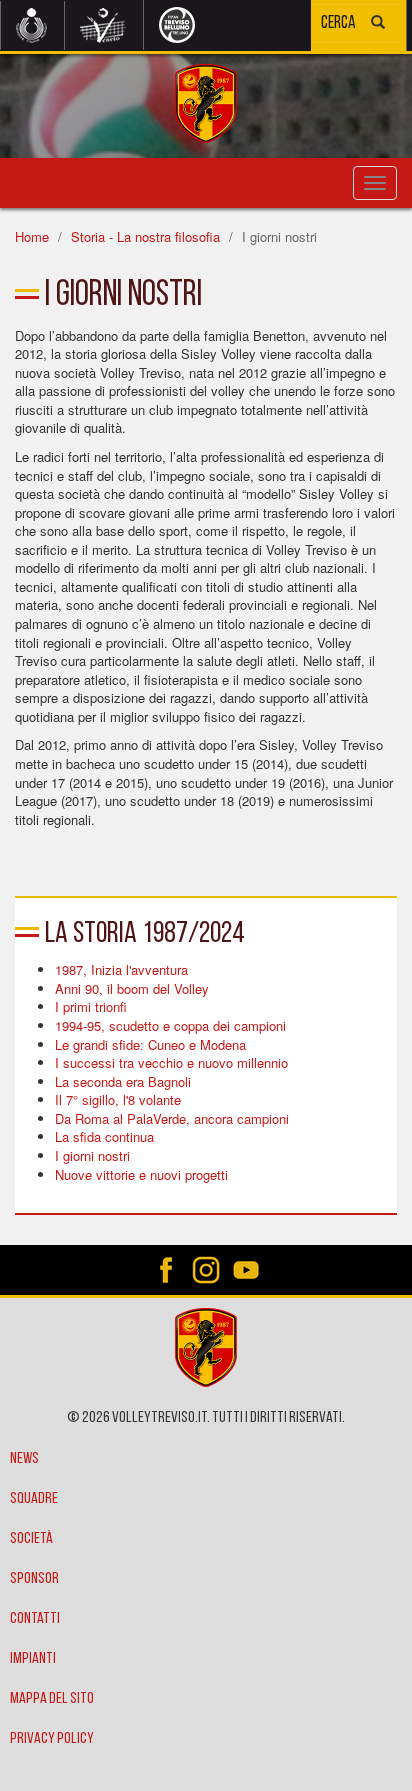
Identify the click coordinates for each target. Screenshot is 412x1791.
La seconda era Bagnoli (123, 1081)
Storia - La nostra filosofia (145, 236)
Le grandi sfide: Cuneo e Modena (150, 1044)
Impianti (33, 1659)
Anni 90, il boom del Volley (132, 988)
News (24, 1459)
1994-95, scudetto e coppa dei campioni (170, 1025)
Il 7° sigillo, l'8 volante (118, 1099)
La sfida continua (104, 1136)
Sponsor (34, 1579)
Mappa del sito (52, 1699)
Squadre (34, 1499)
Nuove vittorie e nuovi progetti (141, 1174)
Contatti (35, 1619)
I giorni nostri (92, 1155)
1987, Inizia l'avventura (121, 969)
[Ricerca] (378, 24)
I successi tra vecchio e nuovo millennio (171, 1062)
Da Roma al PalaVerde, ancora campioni (172, 1118)
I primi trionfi (91, 1006)
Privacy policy (52, 1739)
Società (31, 1539)
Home (32, 236)
